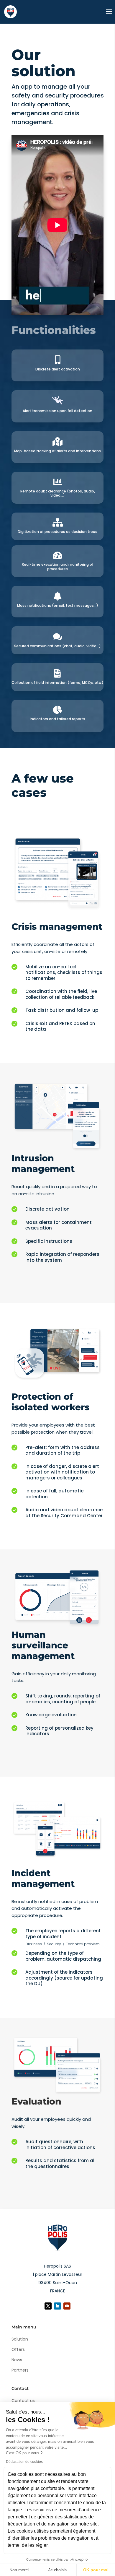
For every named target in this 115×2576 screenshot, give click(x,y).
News (17, 2360)
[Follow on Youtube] (67, 2306)
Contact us (23, 2401)
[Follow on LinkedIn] (57, 2306)
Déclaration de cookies (24, 2462)
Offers (18, 2349)
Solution (20, 2339)
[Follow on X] (48, 2306)
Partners (20, 2370)
